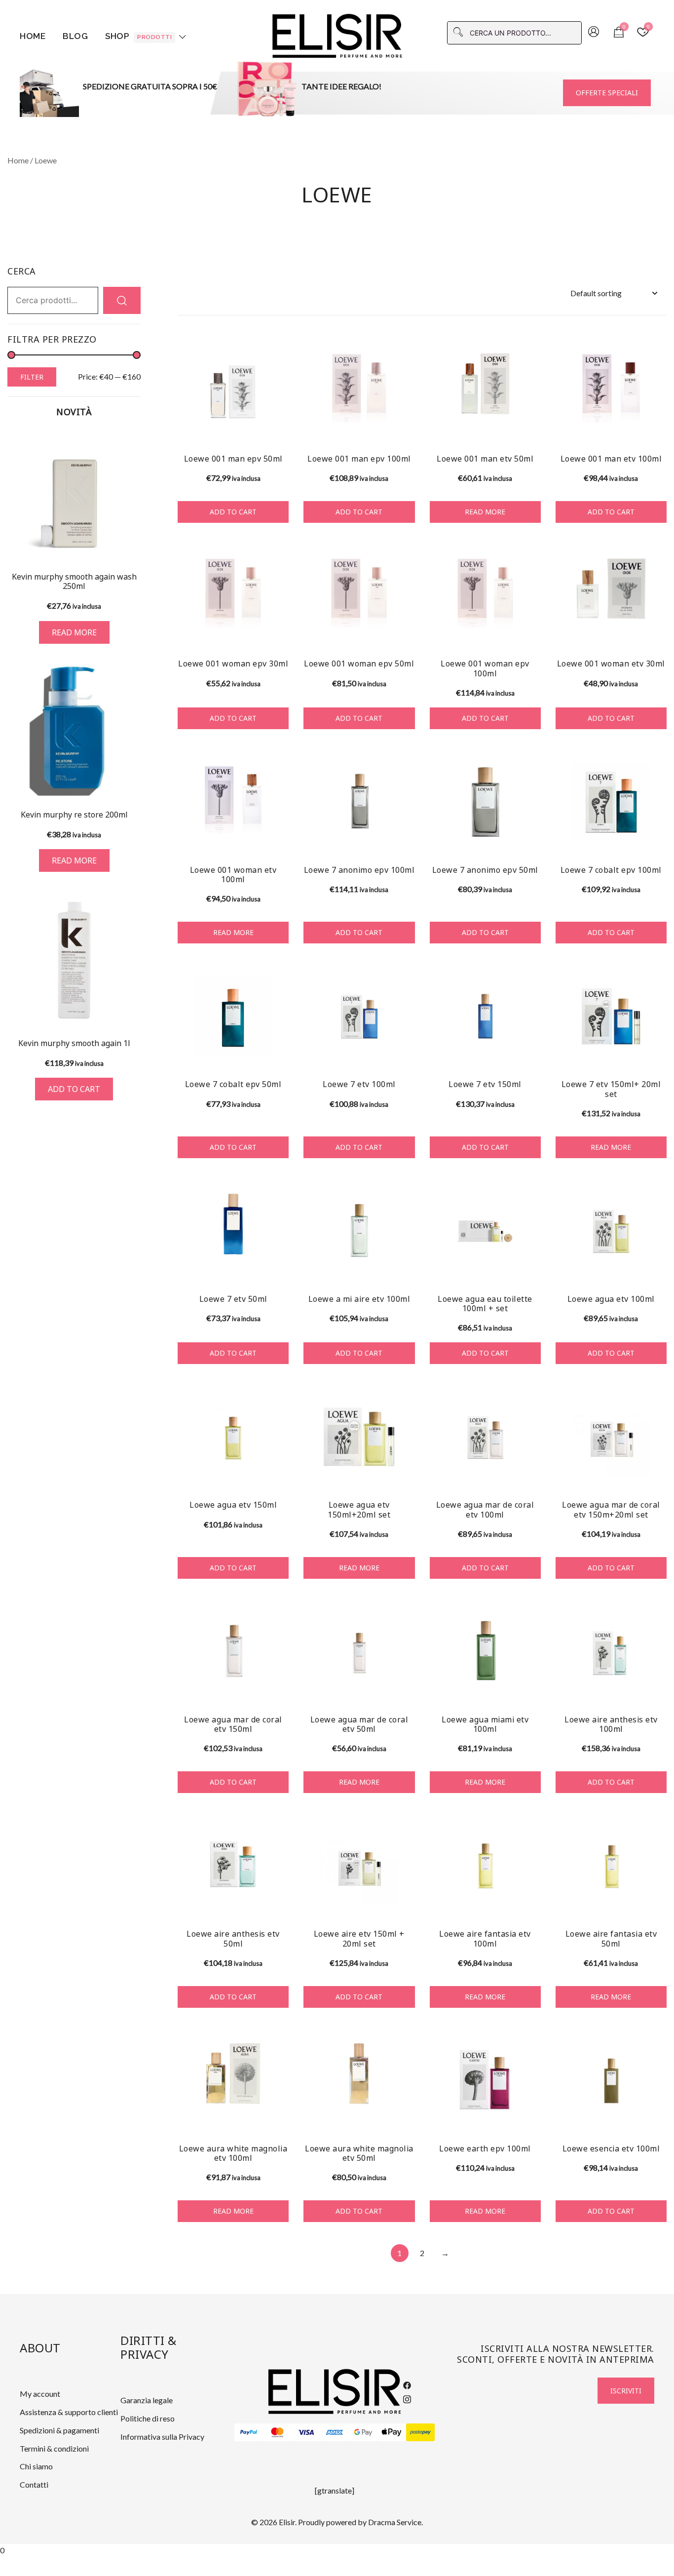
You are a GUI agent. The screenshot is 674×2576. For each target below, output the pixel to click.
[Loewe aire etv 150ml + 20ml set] (359, 1866)
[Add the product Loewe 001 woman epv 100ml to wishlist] (532, 633)
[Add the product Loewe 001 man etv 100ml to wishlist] (658, 428)
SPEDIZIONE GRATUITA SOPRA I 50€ (150, 86)
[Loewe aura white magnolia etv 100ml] (233, 2081)
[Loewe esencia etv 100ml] (611, 2081)
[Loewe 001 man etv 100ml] (611, 391)
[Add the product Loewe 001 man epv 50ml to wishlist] (280, 428)
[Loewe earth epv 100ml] (485, 2081)
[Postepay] (420, 2432)
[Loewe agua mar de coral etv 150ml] (233, 1652)
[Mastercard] (277, 2432)
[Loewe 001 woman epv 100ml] (485, 596)
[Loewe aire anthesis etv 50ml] (233, 1866)
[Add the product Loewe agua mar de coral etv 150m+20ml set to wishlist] (658, 1474)
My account (40, 2394)
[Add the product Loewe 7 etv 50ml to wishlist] (280, 1268)
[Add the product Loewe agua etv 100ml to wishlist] (658, 1268)
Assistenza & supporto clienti (69, 2412)
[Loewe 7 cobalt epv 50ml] (233, 1016)
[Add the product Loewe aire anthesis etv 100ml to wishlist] (658, 1689)
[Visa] (306, 2432)
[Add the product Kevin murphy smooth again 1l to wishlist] (132, 1010)
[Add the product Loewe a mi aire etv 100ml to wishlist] (406, 1268)
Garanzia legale (147, 2400)
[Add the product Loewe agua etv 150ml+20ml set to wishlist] (406, 1474)
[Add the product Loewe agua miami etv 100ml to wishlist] (532, 1689)
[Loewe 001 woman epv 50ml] (359, 596)
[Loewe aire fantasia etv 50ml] (611, 1866)
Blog (75, 36)
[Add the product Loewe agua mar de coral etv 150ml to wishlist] (280, 1689)
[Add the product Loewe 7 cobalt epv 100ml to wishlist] (658, 839)
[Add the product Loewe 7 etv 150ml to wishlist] (532, 1053)
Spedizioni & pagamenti (59, 2430)
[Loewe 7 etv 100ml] (359, 1016)
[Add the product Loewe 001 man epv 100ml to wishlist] (406, 428)
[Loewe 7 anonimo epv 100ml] (359, 802)
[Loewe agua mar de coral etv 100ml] (485, 1437)
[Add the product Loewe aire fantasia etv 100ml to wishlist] (532, 1903)
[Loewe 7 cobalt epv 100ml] (611, 802)
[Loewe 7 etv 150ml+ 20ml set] (611, 1016)
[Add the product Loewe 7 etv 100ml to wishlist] (406, 1053)
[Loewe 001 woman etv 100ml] (233, 802)
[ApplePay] (392, 2432)
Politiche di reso (148, 2418)
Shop (138, 36)
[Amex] (335, 2432)
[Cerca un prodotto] (122, 300)
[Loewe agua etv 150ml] (233, 1437)
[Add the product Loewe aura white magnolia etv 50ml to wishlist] (406, 2118)
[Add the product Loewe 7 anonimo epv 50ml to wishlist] (532, 839)
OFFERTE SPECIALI (607, 93)
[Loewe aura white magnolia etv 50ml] (359, 2081)
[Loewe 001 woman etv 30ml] (611, 596)
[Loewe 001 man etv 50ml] (485, 391)
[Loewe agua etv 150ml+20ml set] (359, 1437)
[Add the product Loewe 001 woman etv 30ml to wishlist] (658, 633)
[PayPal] (249, 2432)
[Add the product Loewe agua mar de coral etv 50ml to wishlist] (406, 1689)
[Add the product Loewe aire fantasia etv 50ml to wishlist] (658, 1903)
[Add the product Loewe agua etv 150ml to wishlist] (280, 1474)
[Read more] (74, 496)
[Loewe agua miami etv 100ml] (485, 1652)
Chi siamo (36, 2466)
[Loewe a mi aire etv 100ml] (359, 1231)
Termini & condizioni (54, 2448)
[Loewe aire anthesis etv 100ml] (611, 1652)
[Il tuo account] (594, 33)
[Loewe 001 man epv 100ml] (359, 391)
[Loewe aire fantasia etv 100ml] (485, 1866)
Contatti (34, 2484)
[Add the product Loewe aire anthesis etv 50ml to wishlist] (280, 1903)
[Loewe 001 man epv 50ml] (233, 391)
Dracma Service (395, 2522)
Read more (485, 512)
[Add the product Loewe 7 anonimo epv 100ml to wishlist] (406, 839)
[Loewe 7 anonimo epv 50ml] (485, 802)
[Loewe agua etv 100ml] (611, 1231)
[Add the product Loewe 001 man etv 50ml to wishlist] (532, 428)
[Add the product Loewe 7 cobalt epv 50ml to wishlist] (280, 1053)
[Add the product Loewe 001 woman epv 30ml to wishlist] (280, 633)
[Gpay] (363, 2432)
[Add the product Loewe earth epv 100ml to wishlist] (532, 2118)
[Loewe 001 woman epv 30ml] (233, 596)
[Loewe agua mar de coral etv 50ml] (359, 1652)
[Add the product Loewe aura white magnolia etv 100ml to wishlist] (280, 2118)
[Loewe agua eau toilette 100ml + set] (485, 1231)
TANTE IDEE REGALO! (341, 86)
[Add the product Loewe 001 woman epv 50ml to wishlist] (406, 633)
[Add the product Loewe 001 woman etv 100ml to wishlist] (280, 839)
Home (33, 36)
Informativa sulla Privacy (162, 2437)
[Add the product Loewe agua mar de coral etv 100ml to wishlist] (532, 1474)
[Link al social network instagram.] (407, 2398)
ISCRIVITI (626, 2391)
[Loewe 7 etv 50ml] (233, 1231)
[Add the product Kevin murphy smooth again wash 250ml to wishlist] (132, 546)
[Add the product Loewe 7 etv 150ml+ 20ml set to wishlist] (658, 1053)
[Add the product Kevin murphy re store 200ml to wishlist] (132, 782)
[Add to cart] (74, 960)
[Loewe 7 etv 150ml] (485, 1016)
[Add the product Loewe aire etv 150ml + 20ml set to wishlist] (406, 1903)
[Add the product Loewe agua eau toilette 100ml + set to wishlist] (532, 1268)
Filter (32, 377)
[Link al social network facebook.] (407, 2384)
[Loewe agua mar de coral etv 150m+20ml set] (611, 1437)
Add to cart (233, 512)
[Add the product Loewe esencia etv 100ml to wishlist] (658, 2118)
